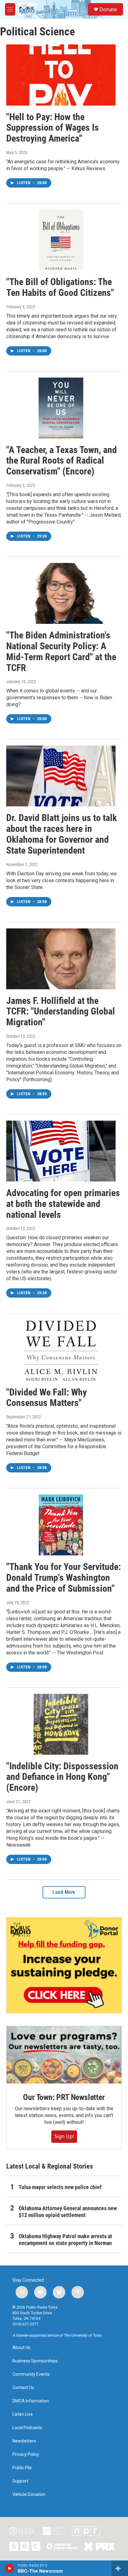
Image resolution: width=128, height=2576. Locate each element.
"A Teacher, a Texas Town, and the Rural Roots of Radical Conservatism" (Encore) (62, 461)
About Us (21, 2348)
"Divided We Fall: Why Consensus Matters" (46, 1398)
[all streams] (120, 2568)
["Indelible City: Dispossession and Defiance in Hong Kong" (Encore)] (61, 1724)
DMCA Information (31, 2401)
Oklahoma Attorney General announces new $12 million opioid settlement (68, 2212)
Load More (64, 1892)
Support (20, 2481)
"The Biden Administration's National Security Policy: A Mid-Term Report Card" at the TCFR (61, 651)
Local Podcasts (27, 2428)
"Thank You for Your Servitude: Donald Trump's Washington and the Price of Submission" (64, 1578)
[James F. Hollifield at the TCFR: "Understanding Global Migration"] (61, 959)
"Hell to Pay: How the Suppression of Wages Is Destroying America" (53, 128)
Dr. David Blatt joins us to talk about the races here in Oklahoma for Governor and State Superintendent (62, 834)
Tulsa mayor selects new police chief (60, 2187)
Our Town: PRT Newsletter (64, 2097)
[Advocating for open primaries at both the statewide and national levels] (61, 1151)
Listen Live (23, 2414)
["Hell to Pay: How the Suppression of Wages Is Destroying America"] (61, 75)
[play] (9, 2568)
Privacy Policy (26, 2454)
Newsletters (24, 2441)
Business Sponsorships (35, 2361)
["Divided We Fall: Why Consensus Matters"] (61, 1350)
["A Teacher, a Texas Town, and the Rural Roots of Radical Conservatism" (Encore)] (61, 408)
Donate (108, 9)
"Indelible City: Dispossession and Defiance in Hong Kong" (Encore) (62, 1777)
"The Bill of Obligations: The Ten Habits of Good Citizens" (60, 287)
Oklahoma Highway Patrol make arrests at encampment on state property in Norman (65, 2240)
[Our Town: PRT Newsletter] (64, 2055)
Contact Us (23, 2388)
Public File (22, 2468)
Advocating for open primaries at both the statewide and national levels (63, 1204)
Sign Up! (64, 2136)
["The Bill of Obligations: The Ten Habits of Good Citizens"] (61, 240)
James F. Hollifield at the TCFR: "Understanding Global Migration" (61, 1011)
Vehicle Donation (29, 2494)
